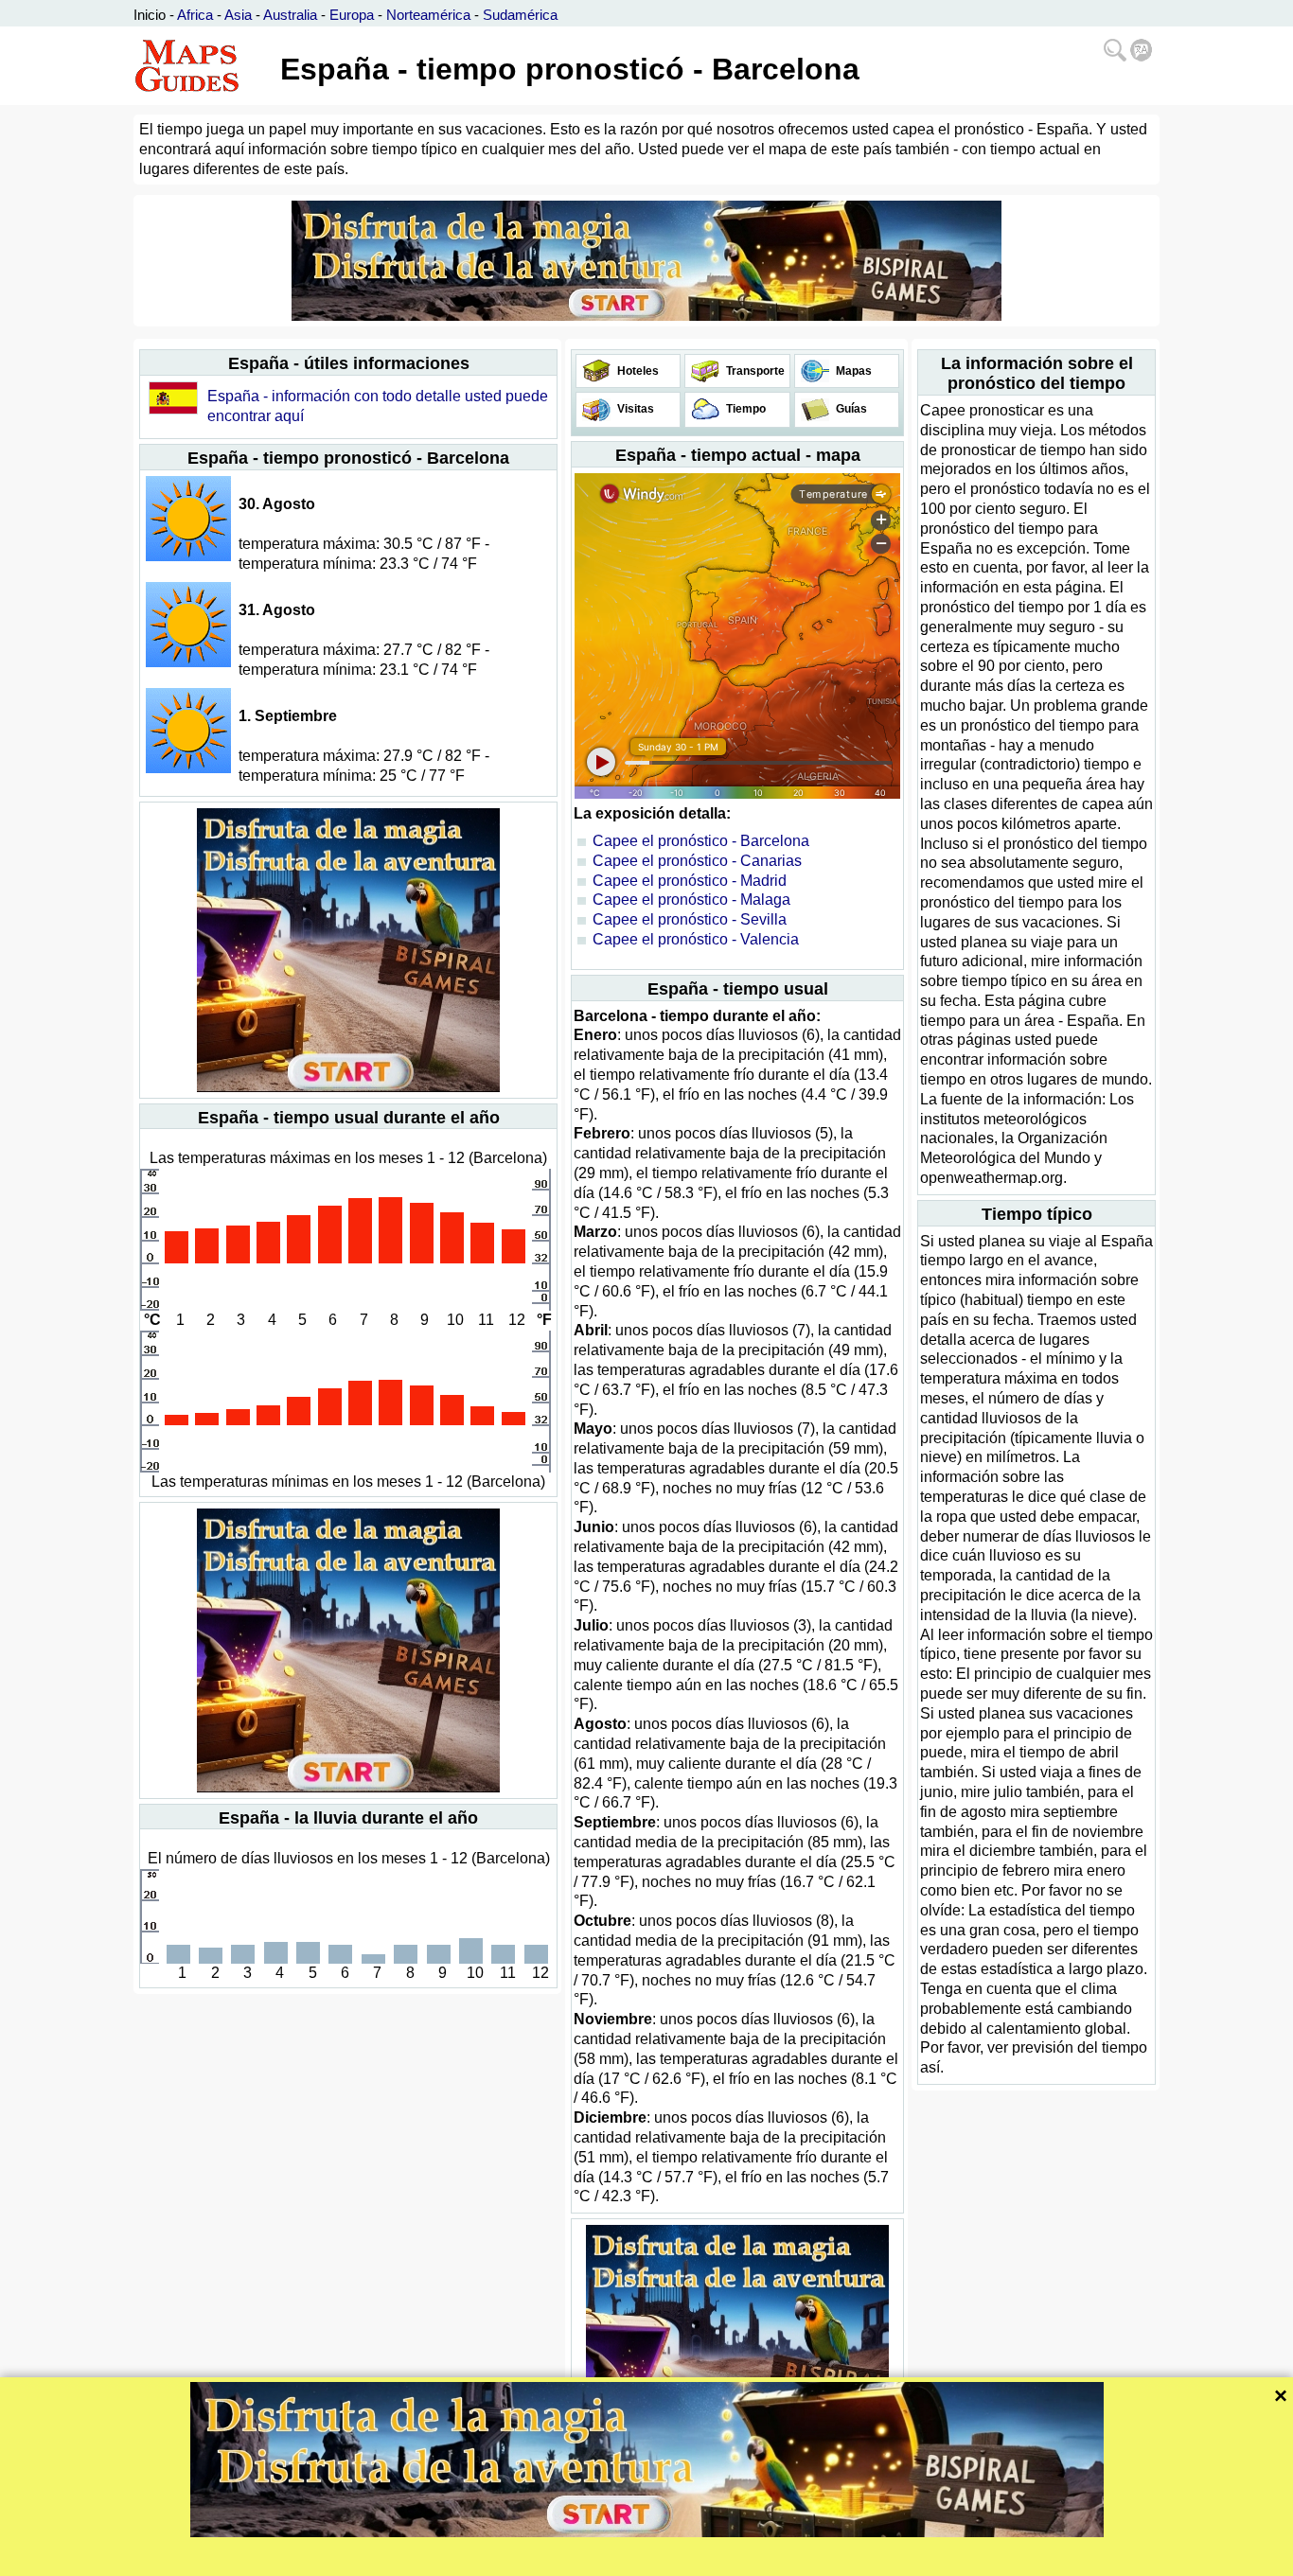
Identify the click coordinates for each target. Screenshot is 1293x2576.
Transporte (754, 371)
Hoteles (637, 371)
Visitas (634, 409)
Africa (195, 15)
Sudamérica (520, 15)
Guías (850, 409)
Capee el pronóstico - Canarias (697, 861)
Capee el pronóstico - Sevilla (690, 919)
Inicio (150, 15)
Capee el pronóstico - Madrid (690, 881)
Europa (352, 15)
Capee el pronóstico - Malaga (691, 900)
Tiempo (744, 409)
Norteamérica (428, 15)
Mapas (852, 371)
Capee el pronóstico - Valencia (696, 939)
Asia (238, 15)
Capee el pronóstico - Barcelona (701, 841)
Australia (290, 15)
